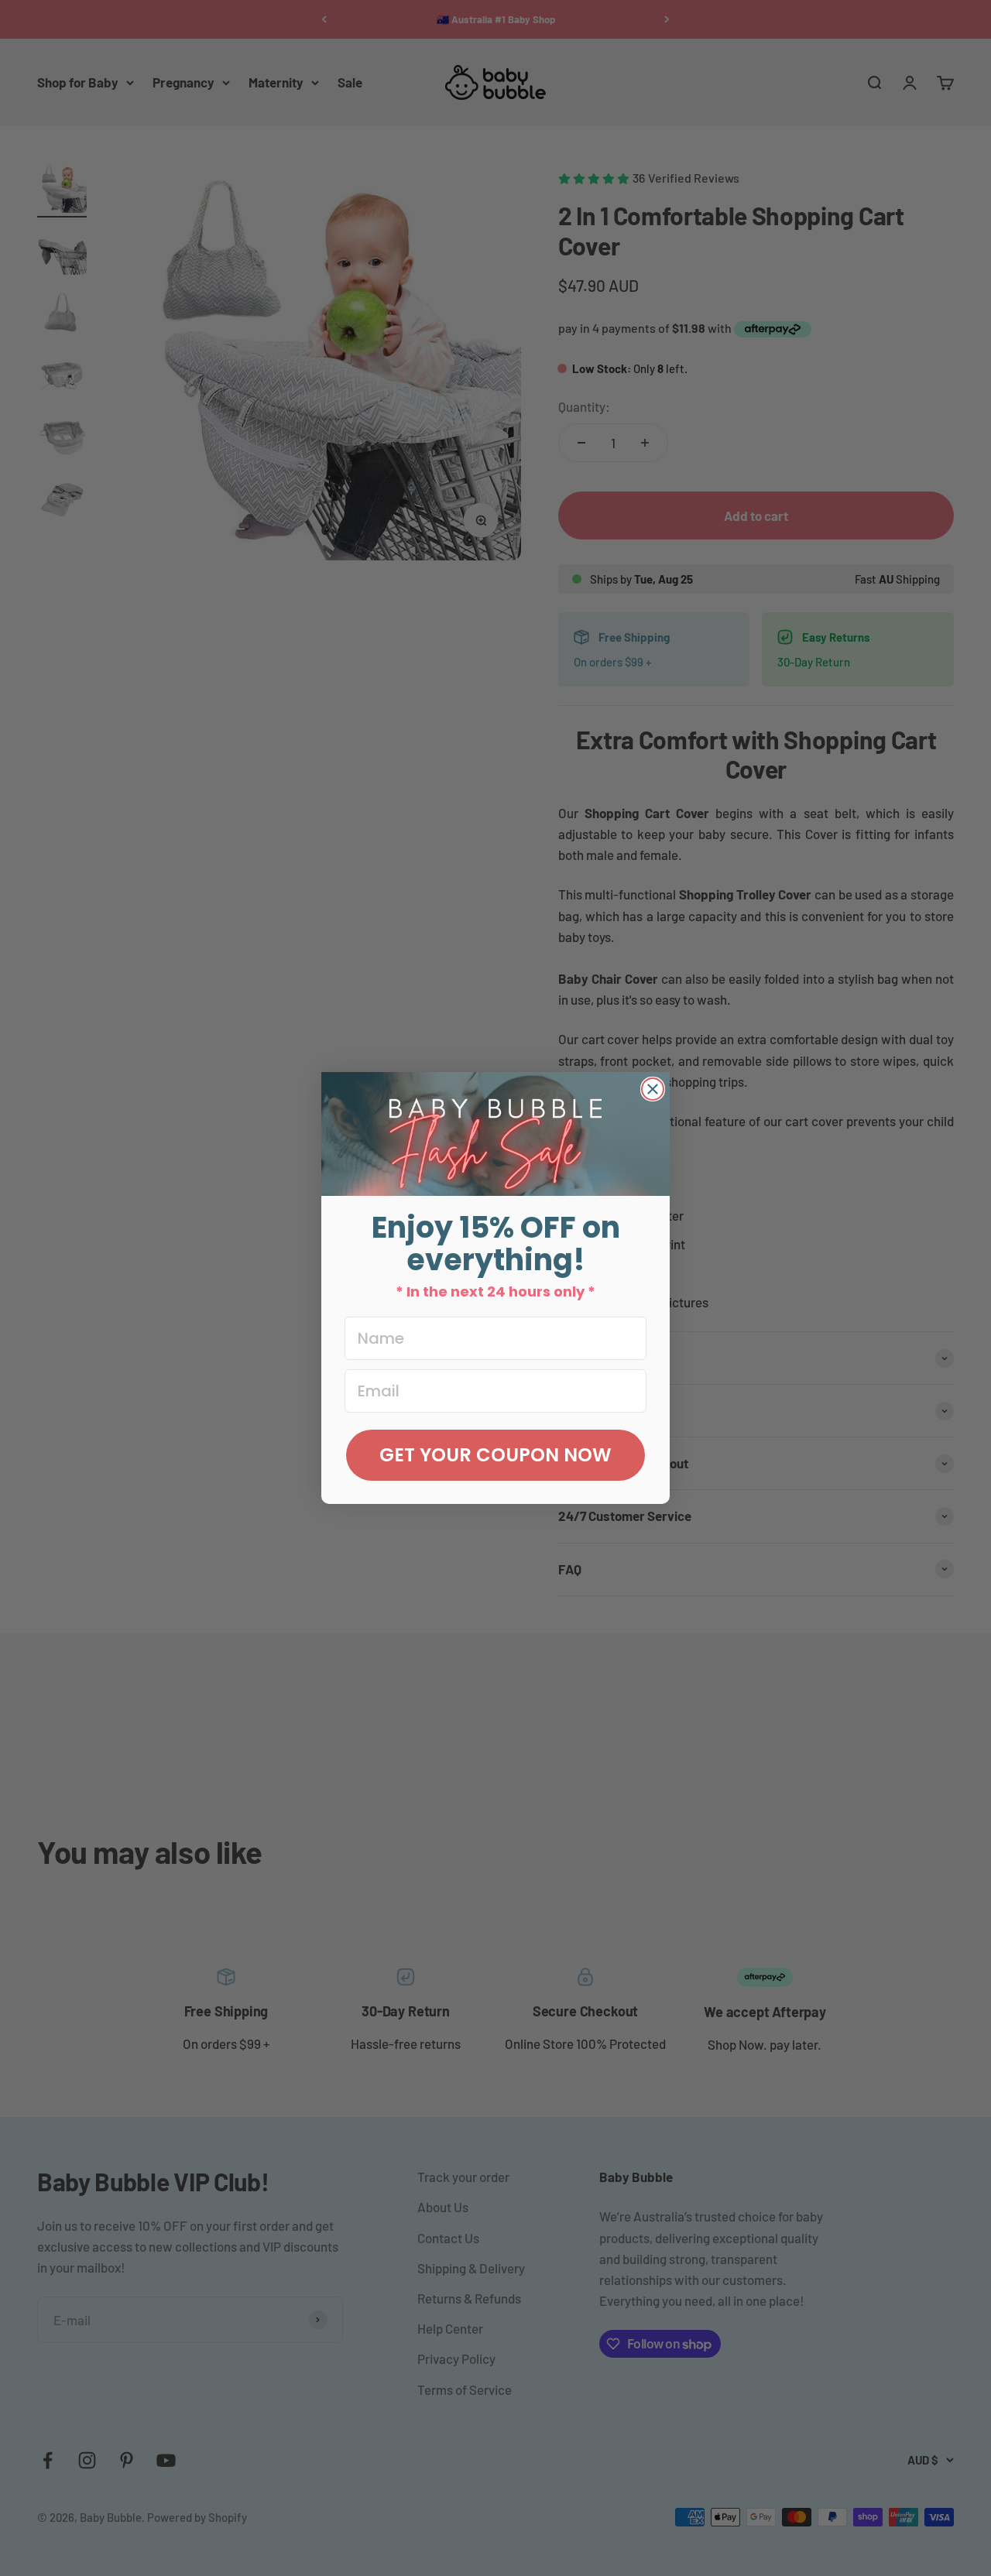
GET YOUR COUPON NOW (495, 1455)
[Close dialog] (653, 1089)
